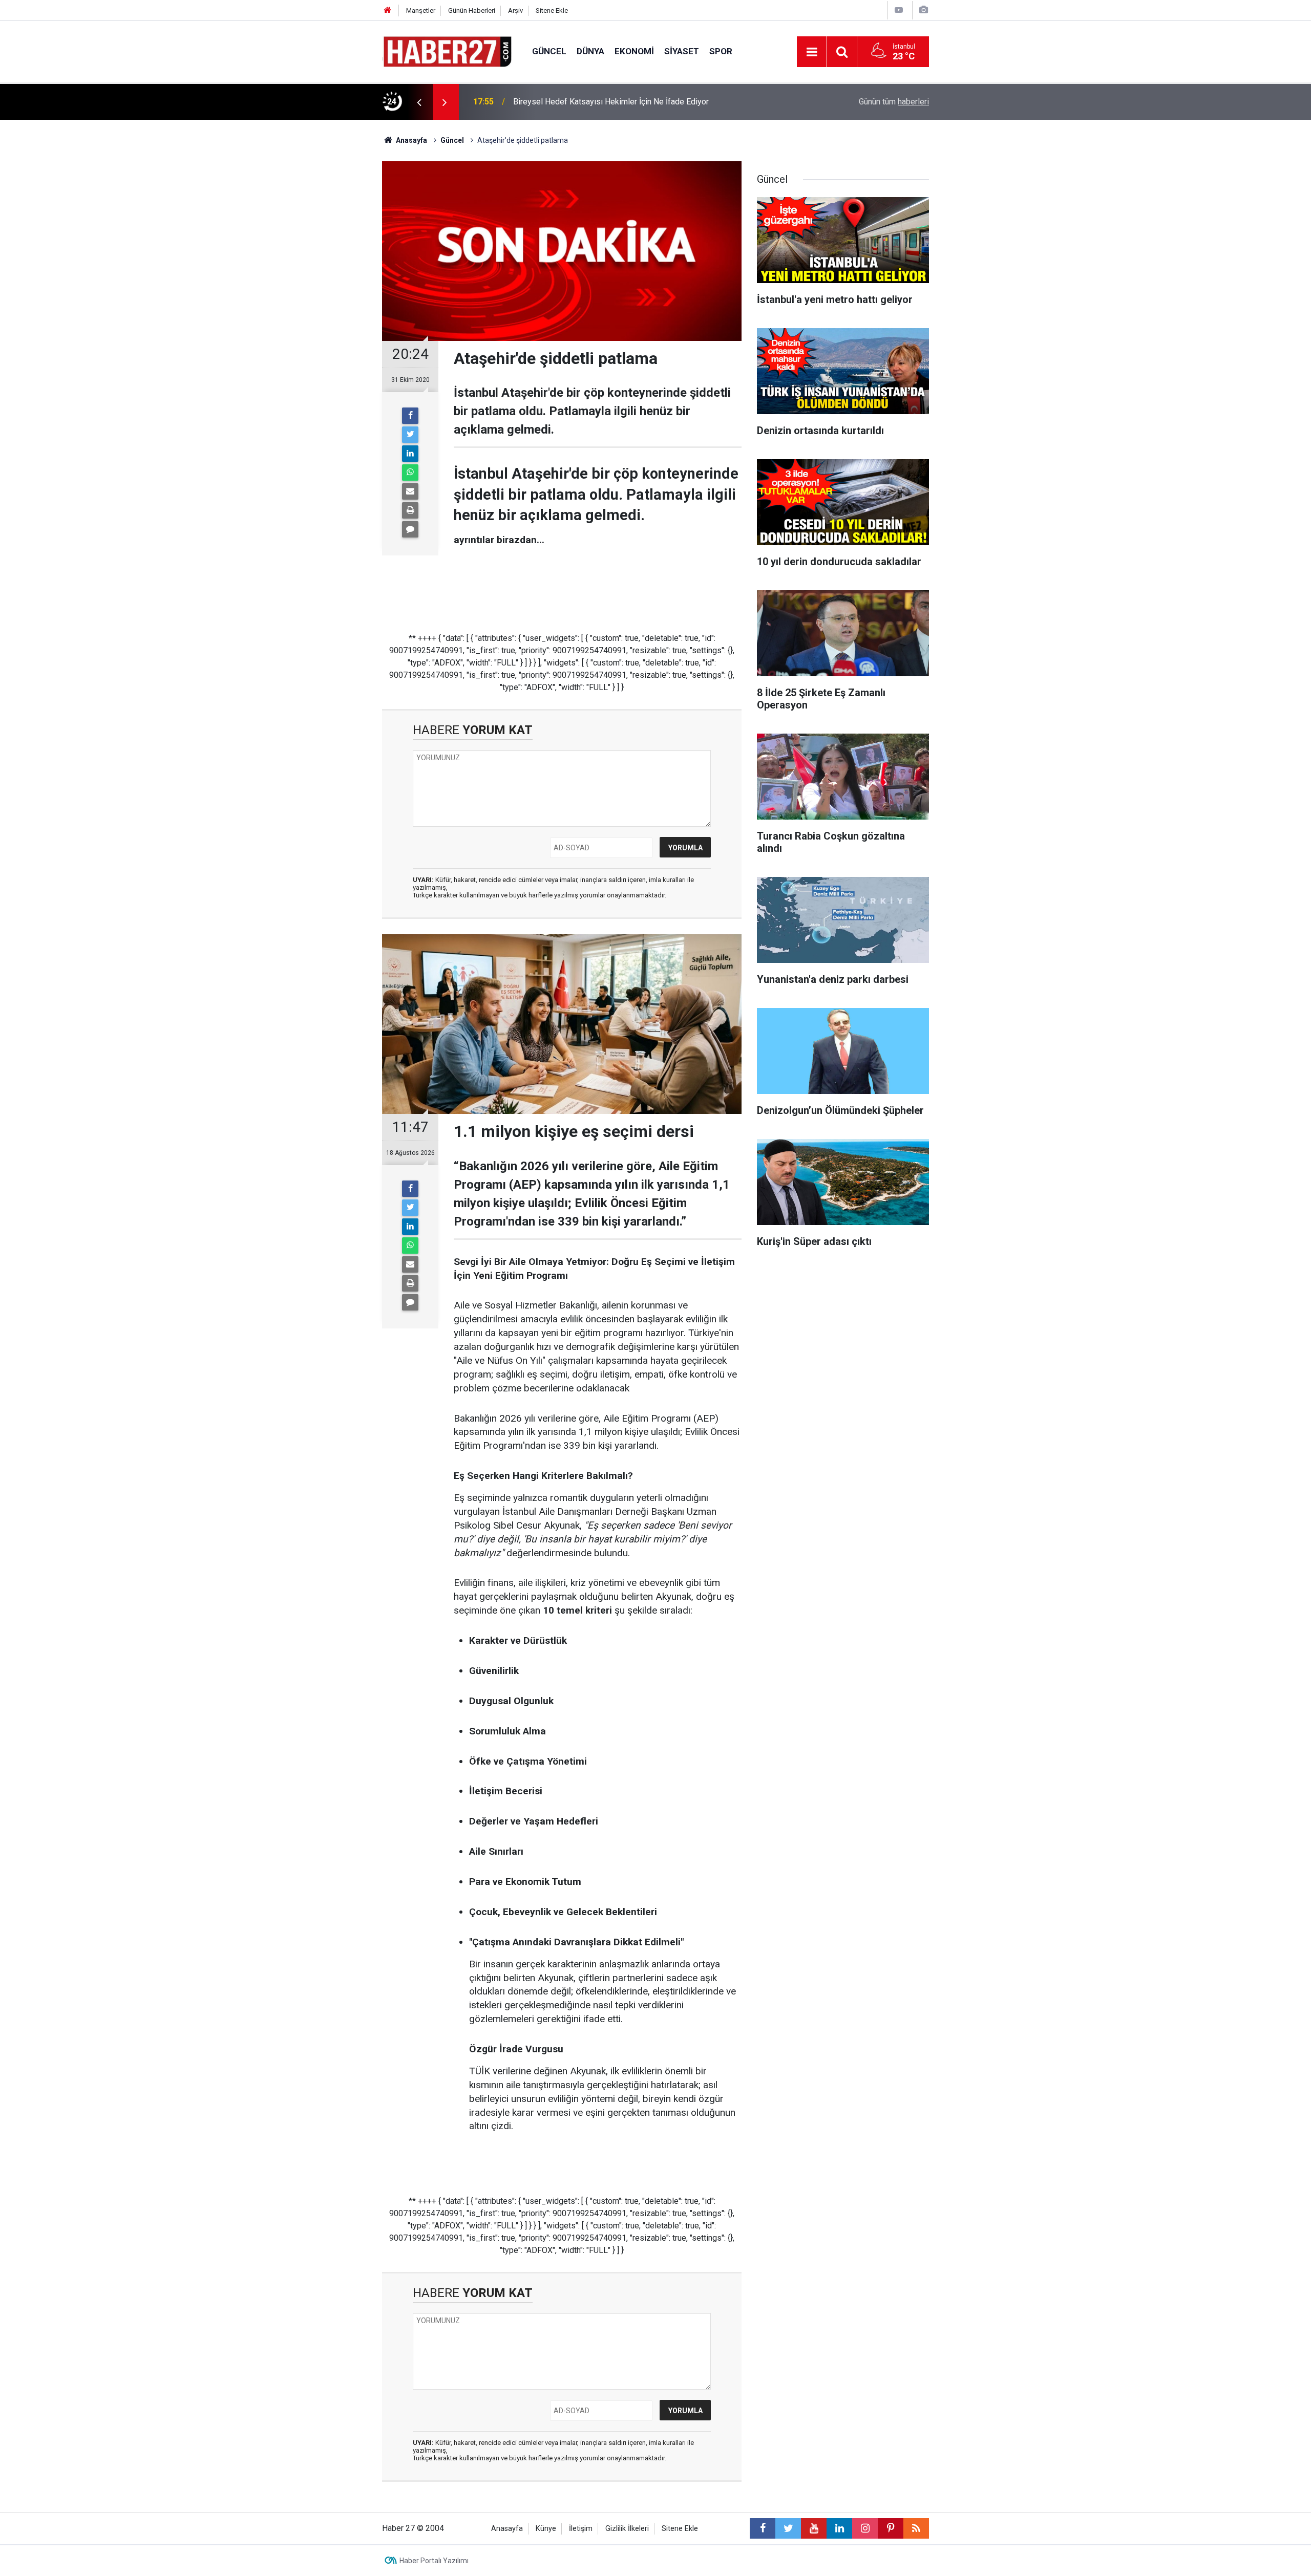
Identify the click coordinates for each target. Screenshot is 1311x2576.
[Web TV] (899, 10)
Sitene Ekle (552, 10)
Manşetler (421, 10)
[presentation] (419, 102)
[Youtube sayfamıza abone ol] (814, 2528)
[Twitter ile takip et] (788, 2528)
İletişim (581, 2529)
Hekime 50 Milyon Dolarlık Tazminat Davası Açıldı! (603, 102)
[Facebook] (410, 416)
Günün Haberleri (472, 10)
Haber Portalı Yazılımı (434, 2561)
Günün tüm (894, 102)
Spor (721, 51)
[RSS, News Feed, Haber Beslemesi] (916, 2528)
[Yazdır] (410, 510)
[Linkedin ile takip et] (839, 2528)
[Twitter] (410, 435)
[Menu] (812, 52)
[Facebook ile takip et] (763, 2528)
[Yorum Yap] (410, 529)
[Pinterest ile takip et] (891, 2528)
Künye (546, 2529)
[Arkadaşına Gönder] (410, 491)
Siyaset (682, 51)
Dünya (590, 51)
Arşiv (515, 10)
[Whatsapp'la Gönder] (410, 473)
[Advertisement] (323, 299)
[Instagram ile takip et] (865, 2528)
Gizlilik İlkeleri (627, 2529)
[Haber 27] (447, 51)
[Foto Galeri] (923, 10)
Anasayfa (507, 2529)
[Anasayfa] (388, 10)
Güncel (549, 51)
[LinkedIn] (410, 454)
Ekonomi (634, 51)
